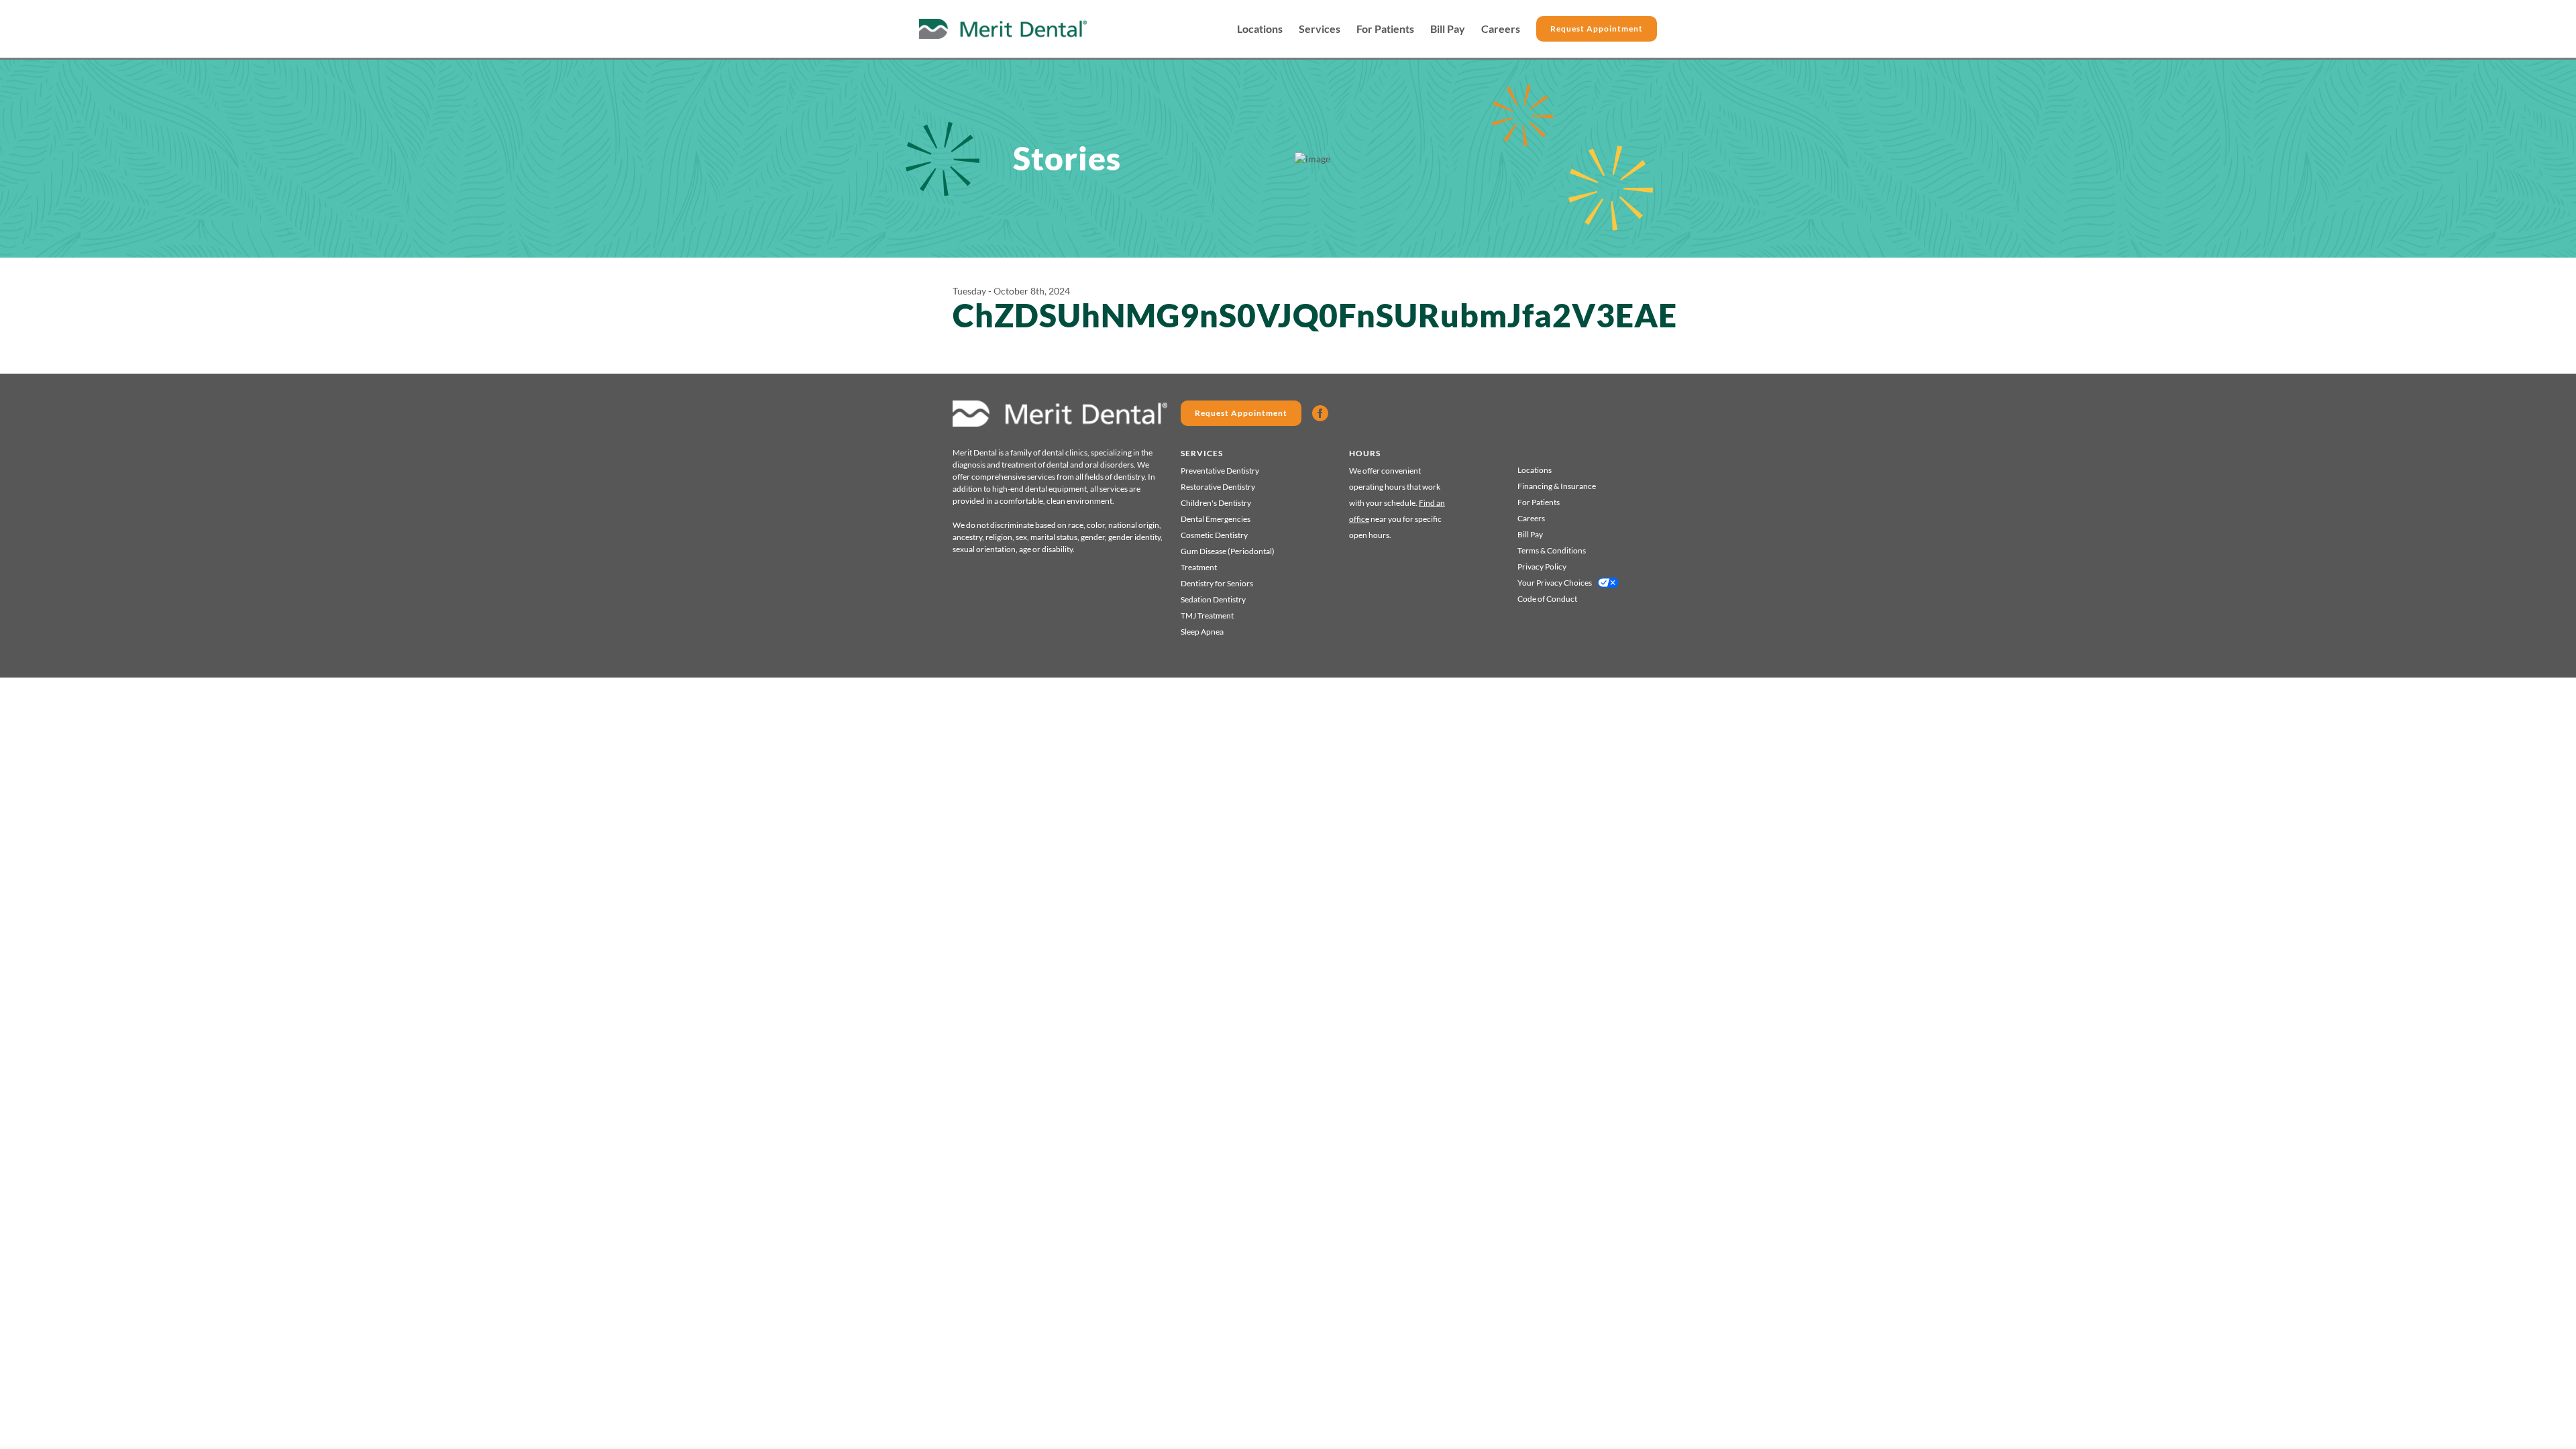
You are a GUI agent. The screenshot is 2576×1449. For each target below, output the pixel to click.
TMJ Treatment (1207, 615)
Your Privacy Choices (1555, 583)
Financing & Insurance (1557, 486)
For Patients (1385, 29)
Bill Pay (1448, 29)
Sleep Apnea (1202, 632)
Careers (1501, 29)
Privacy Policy (1542, 567)
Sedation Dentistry (1213, 599)
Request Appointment (1597, 29)
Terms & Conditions (1552, 550)
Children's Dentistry (1216, 503)
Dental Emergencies (1216, 519)
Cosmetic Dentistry (1214, 535)
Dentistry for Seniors (1217, 583)
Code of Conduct (1547, 599)
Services (1320, 29)
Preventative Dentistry (1220, 471)
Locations (1260, 29)
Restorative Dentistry (1218, 487)
